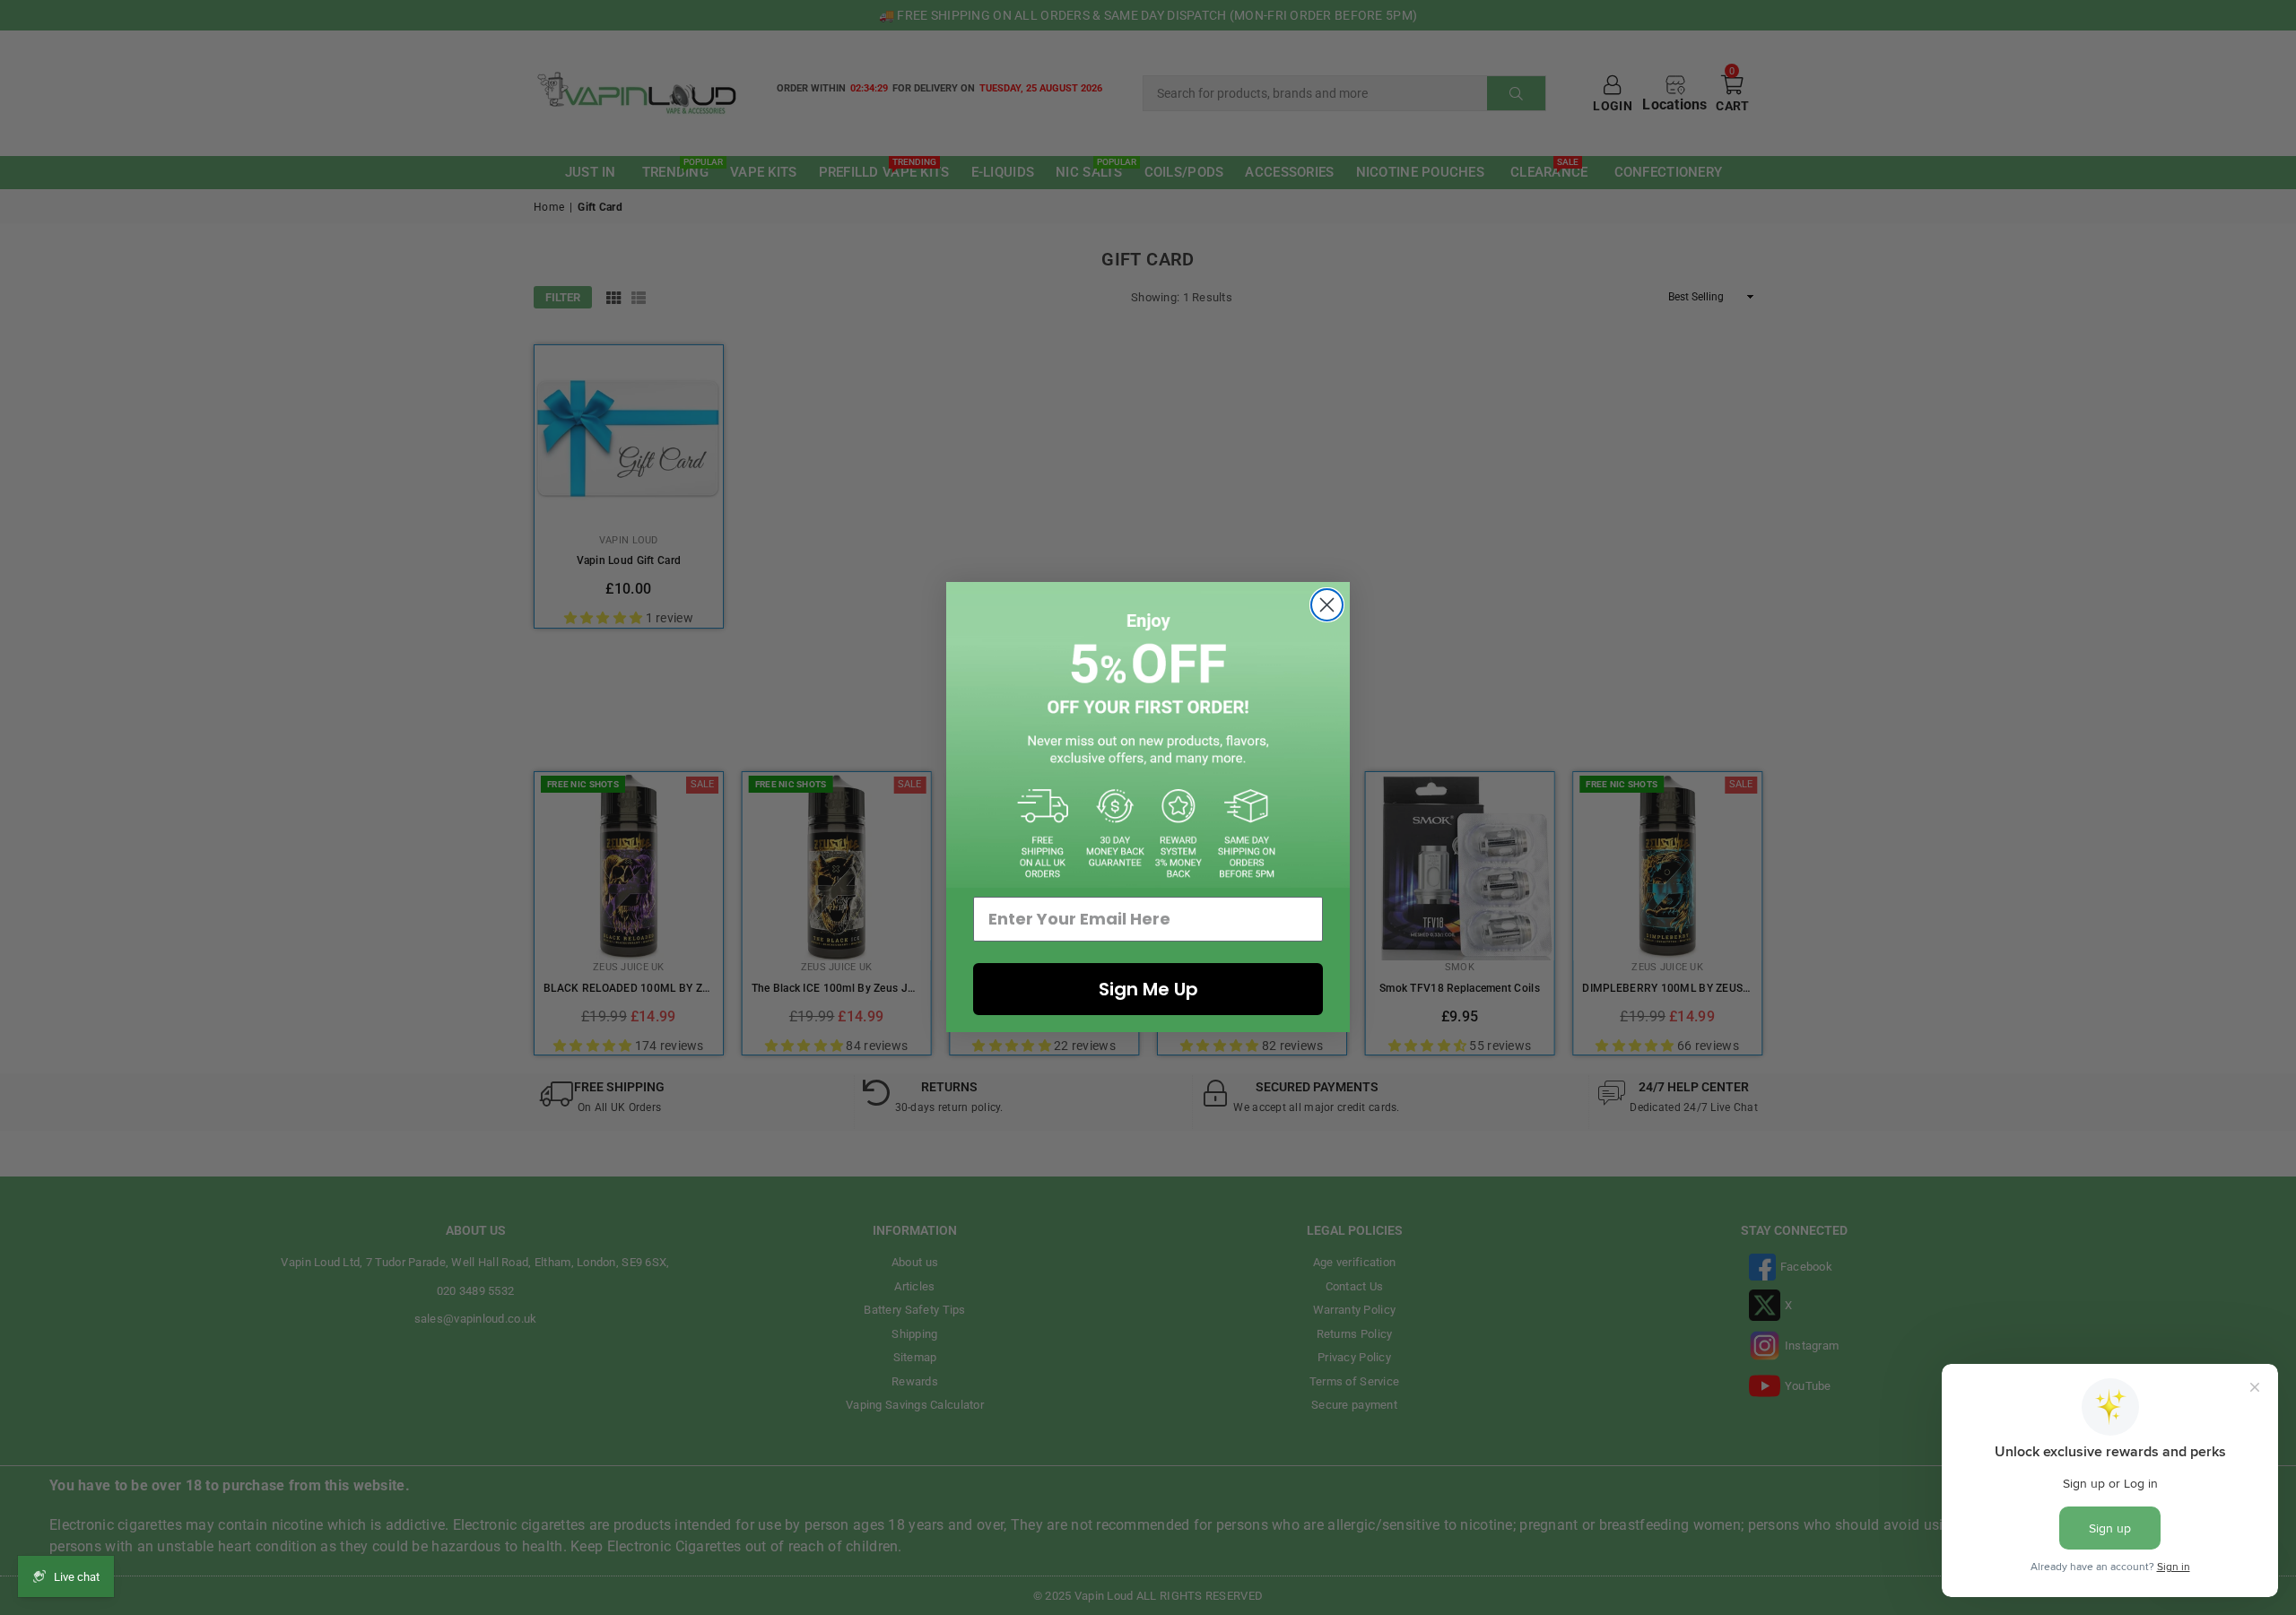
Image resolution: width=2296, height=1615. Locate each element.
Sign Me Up (1148, 989)
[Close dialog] (1327, 605)
